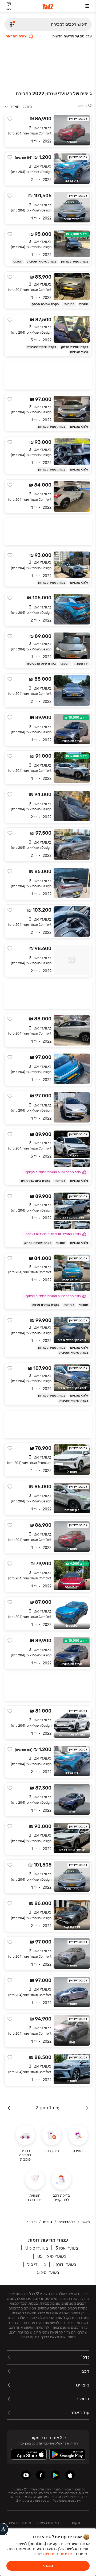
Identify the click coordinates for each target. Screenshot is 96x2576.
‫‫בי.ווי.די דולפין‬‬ (65, 2264)
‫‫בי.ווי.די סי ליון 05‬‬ (52, 2256)
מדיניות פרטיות (20, 2523)
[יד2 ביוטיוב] (26, 2475)
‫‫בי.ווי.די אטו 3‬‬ (67, 2248)
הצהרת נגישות (48, 2523)
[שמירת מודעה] (10, 119)
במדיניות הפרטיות (59, 2554)
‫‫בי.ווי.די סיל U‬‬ (37, 2248)
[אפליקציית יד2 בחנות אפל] (70, 2475)
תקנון (76, 2523)
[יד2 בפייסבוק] (41, 2475)
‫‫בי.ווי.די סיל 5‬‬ (48, 2272)
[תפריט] (87, 6)
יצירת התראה (17, 36)
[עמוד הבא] (9, 2108)
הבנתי (48, 2566)
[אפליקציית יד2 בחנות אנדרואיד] (55, 2475)
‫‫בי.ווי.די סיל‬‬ (37, 2264)
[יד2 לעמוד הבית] (48, 7)
